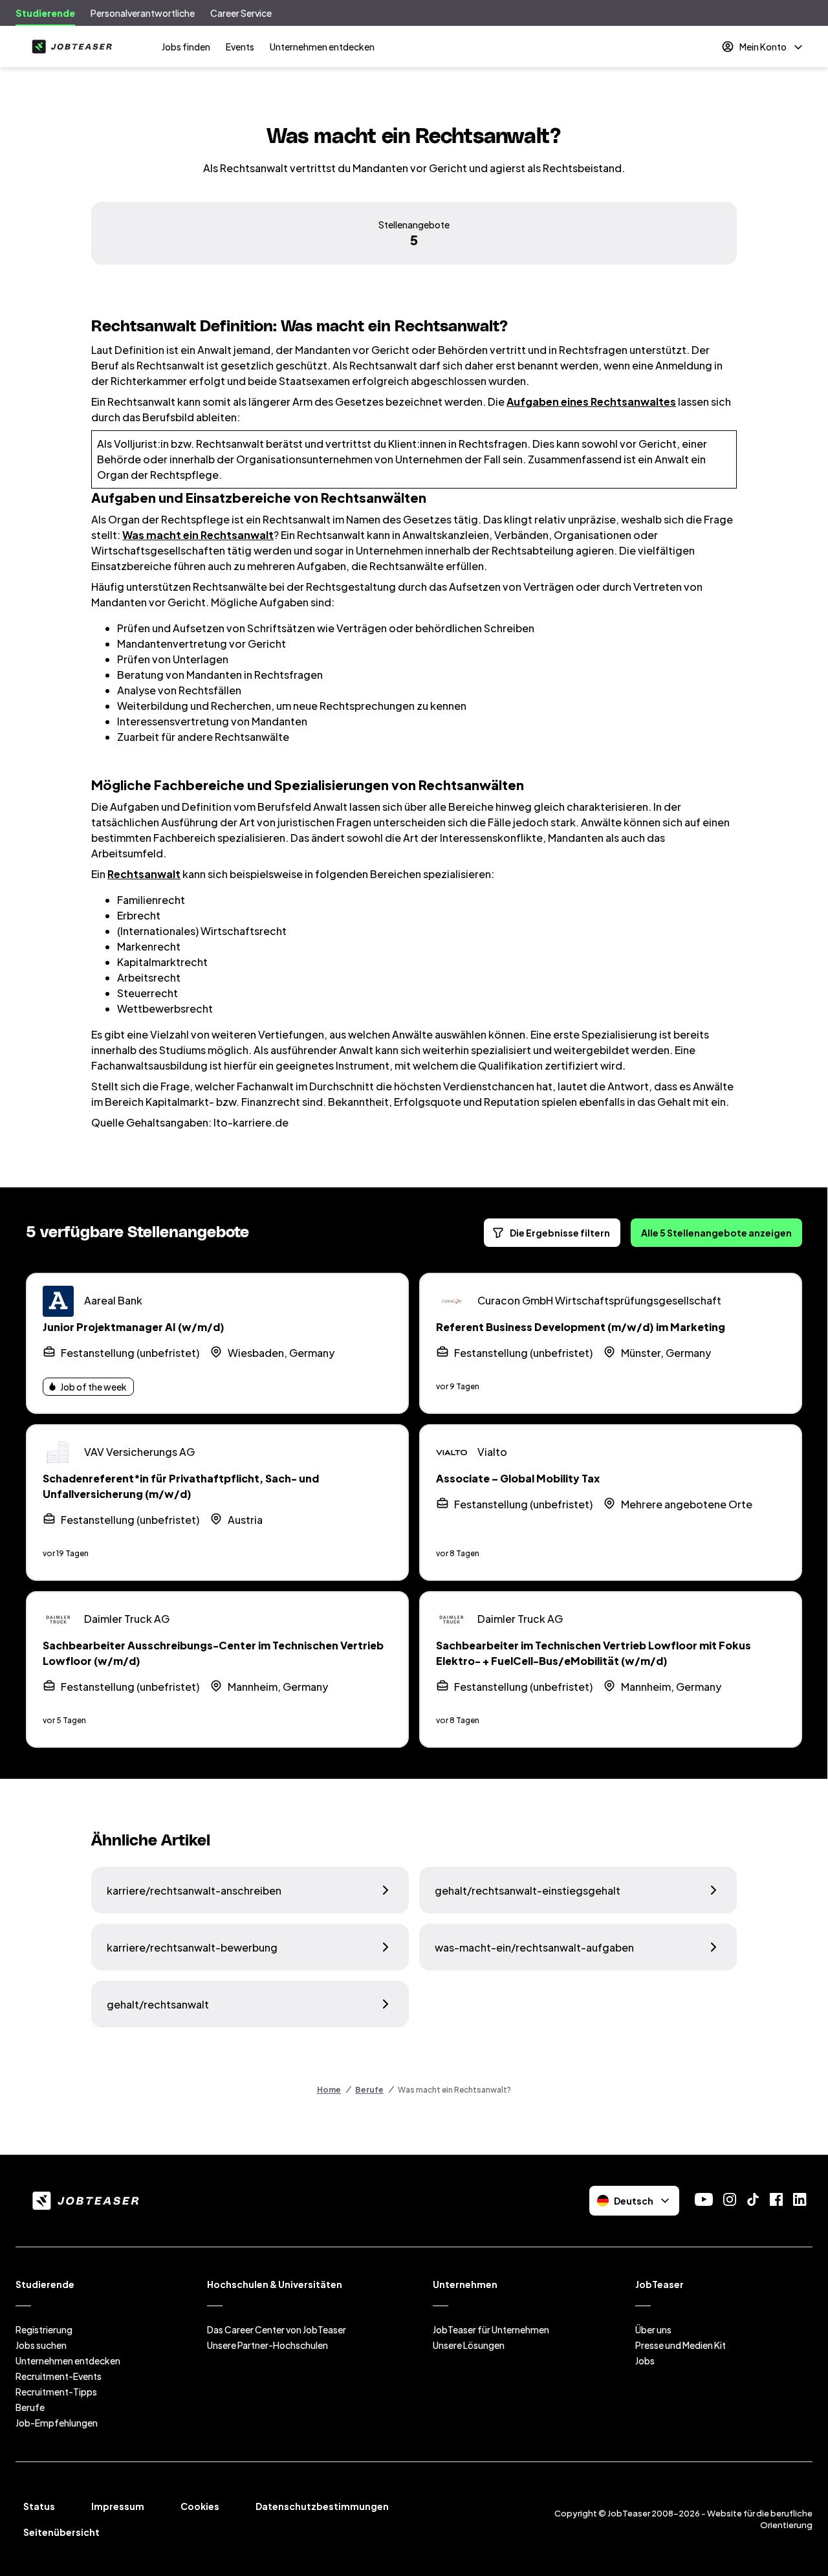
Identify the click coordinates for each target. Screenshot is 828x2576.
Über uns (653, 2329)
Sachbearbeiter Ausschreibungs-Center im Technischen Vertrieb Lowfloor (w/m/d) (213, 1653)
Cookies (200, 2506)
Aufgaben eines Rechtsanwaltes (591, 402)
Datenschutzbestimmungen (322, 2506)
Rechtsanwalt (144, 874)
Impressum (118, 2506)
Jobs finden (186, 47)
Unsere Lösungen (469, 2345)
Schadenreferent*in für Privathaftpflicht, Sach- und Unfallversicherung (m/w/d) (181, 1486)
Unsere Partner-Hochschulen (267, 2345)
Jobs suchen (41, 2345)
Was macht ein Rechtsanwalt (198, 535)
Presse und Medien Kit (681, 2345)
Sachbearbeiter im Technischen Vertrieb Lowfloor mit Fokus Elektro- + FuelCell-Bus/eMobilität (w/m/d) (594, 1653)
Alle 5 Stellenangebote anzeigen (716, 1233)
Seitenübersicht (61, 2532)
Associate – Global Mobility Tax (518, 1478)
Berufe (369, 2090)
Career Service (241, 13)
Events (240, 47)
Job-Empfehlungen (57, 2423)
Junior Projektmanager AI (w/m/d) (134, 1327)
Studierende (45, 13)
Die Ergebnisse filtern (560, 1233)
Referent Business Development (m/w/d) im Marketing (581, 1327)
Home (329, 2090)
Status (39, 2506)
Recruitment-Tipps (56, 2392)
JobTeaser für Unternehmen (491, 2329)
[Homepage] (69, 47)
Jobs (645, 2361)
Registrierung (44, 2329)
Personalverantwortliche (143, 13)
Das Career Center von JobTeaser (277, 2329)
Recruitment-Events (59, 2376)
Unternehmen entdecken (322, 47)
